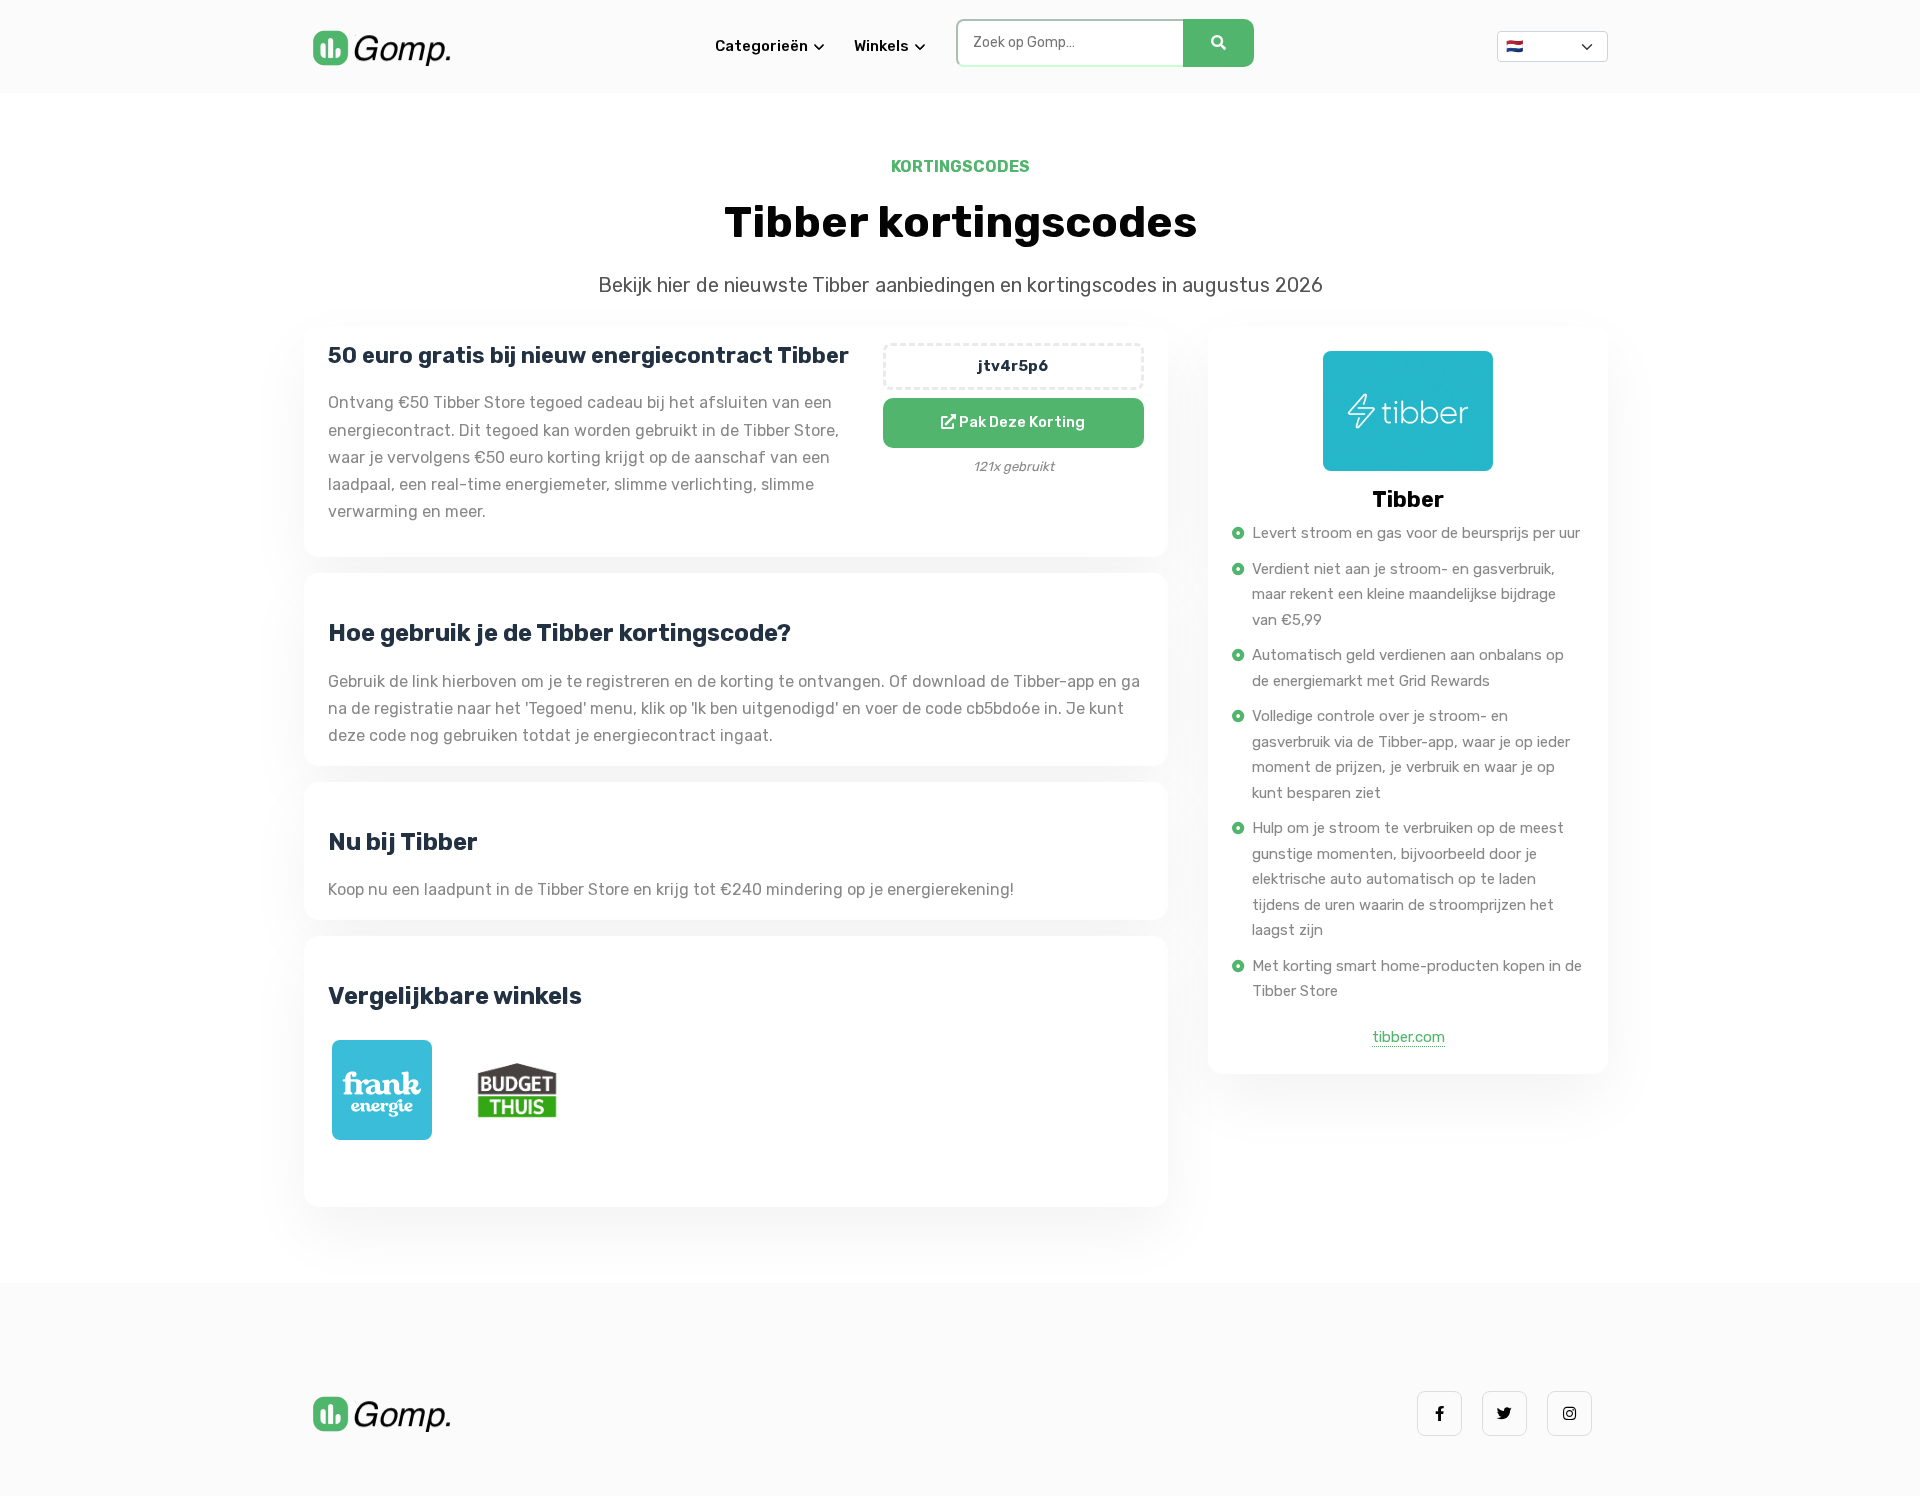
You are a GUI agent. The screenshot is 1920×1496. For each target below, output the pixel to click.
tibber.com (1408, 1037)
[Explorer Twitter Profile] (1504, 1413)
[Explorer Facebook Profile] (1439, 1413)
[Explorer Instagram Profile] (1569, 1413)
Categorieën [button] (761, 46)
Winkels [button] (881, 46)
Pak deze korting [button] (1020, 422)
